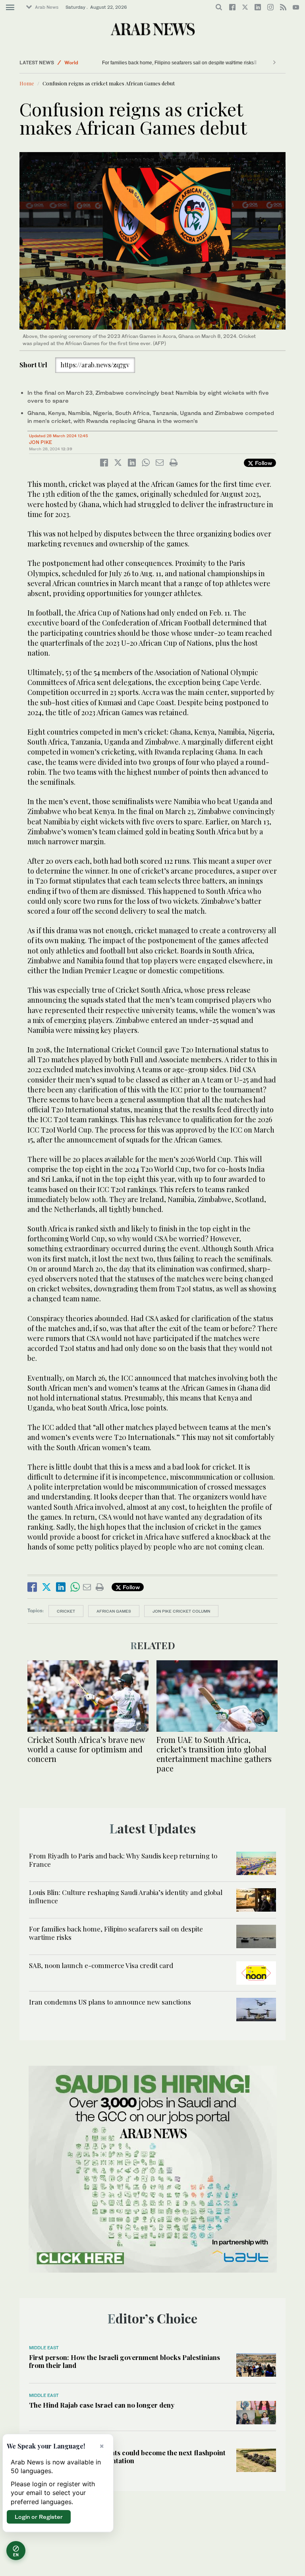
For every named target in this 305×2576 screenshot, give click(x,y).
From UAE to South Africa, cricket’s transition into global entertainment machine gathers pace (214, 1754)
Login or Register (39, 2517)
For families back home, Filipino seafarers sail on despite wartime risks (152, 63)
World (71, 63)
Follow (263, 463)
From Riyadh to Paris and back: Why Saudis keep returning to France (123, 1860)
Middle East (44, 2348)
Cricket (66, 1611)
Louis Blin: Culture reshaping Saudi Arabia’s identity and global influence (126, 1896)
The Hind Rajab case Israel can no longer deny (102, 2405)
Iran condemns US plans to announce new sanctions (110, 2002)
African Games (114, 1611)
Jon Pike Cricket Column (181, 1611)
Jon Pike (41, 442)
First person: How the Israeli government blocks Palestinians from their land (125, 2361)
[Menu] (10, 8)
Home (27, 83)
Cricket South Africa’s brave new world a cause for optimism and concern (86, 1749)
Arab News (47, 7)
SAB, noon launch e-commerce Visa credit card (101, 1965)
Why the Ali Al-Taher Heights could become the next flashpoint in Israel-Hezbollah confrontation (127, 2456)
